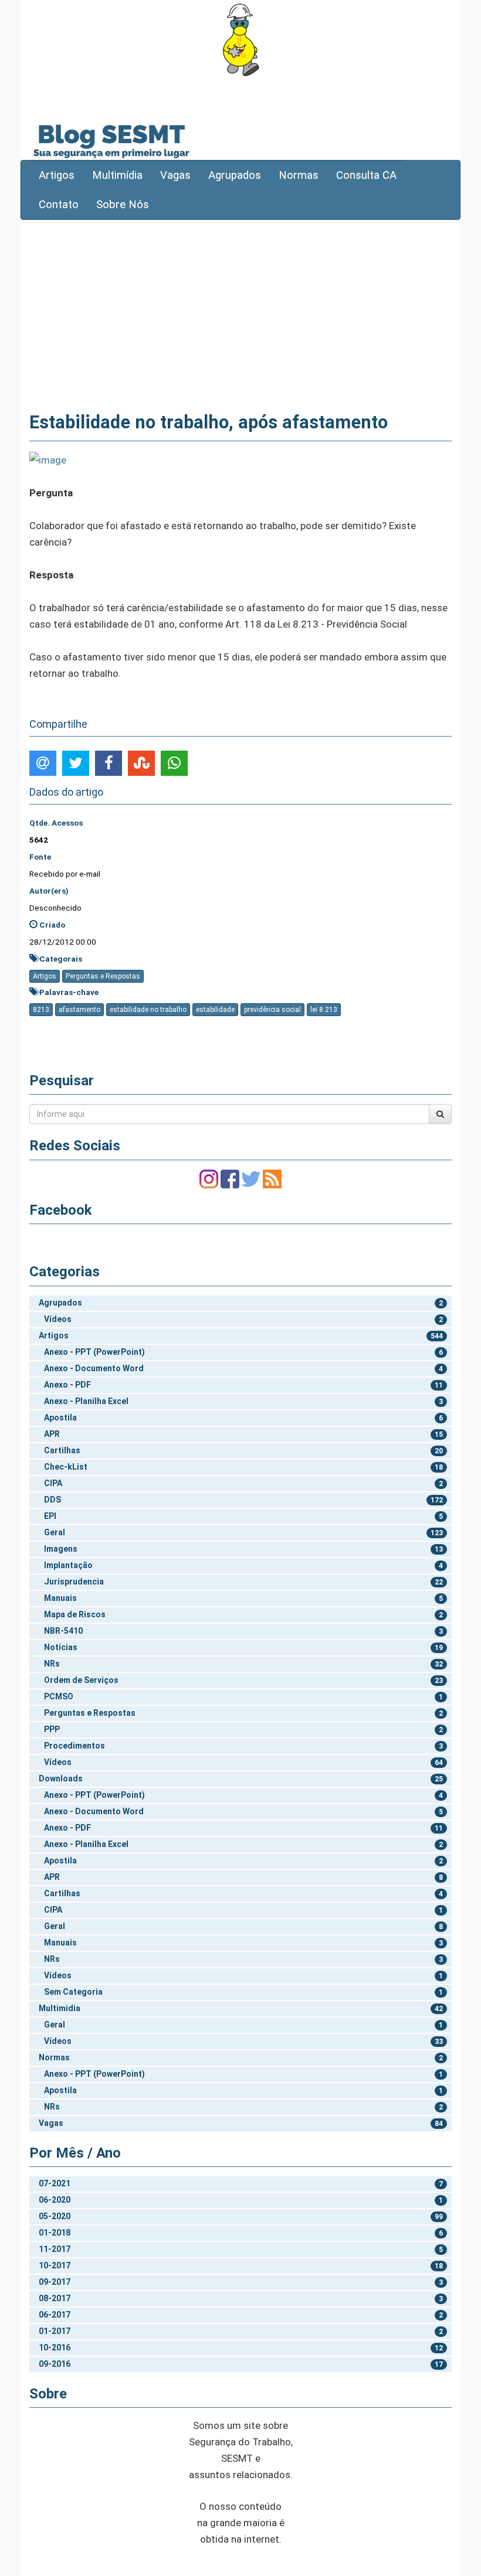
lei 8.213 (324, 1010)
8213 (41, 1010)
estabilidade (215, 1010)
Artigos (57, 175)
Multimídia (117, 175)
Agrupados (235, 175)
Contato (59, 205)
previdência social (272, 1010)
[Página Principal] (240, 40)
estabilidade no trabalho (148, 1010)
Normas (299, 175)
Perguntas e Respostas (103, 976)
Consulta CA (366, 175)
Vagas (175, 175)
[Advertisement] (240, 314)
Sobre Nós (123, 205)
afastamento (79, 1010)
